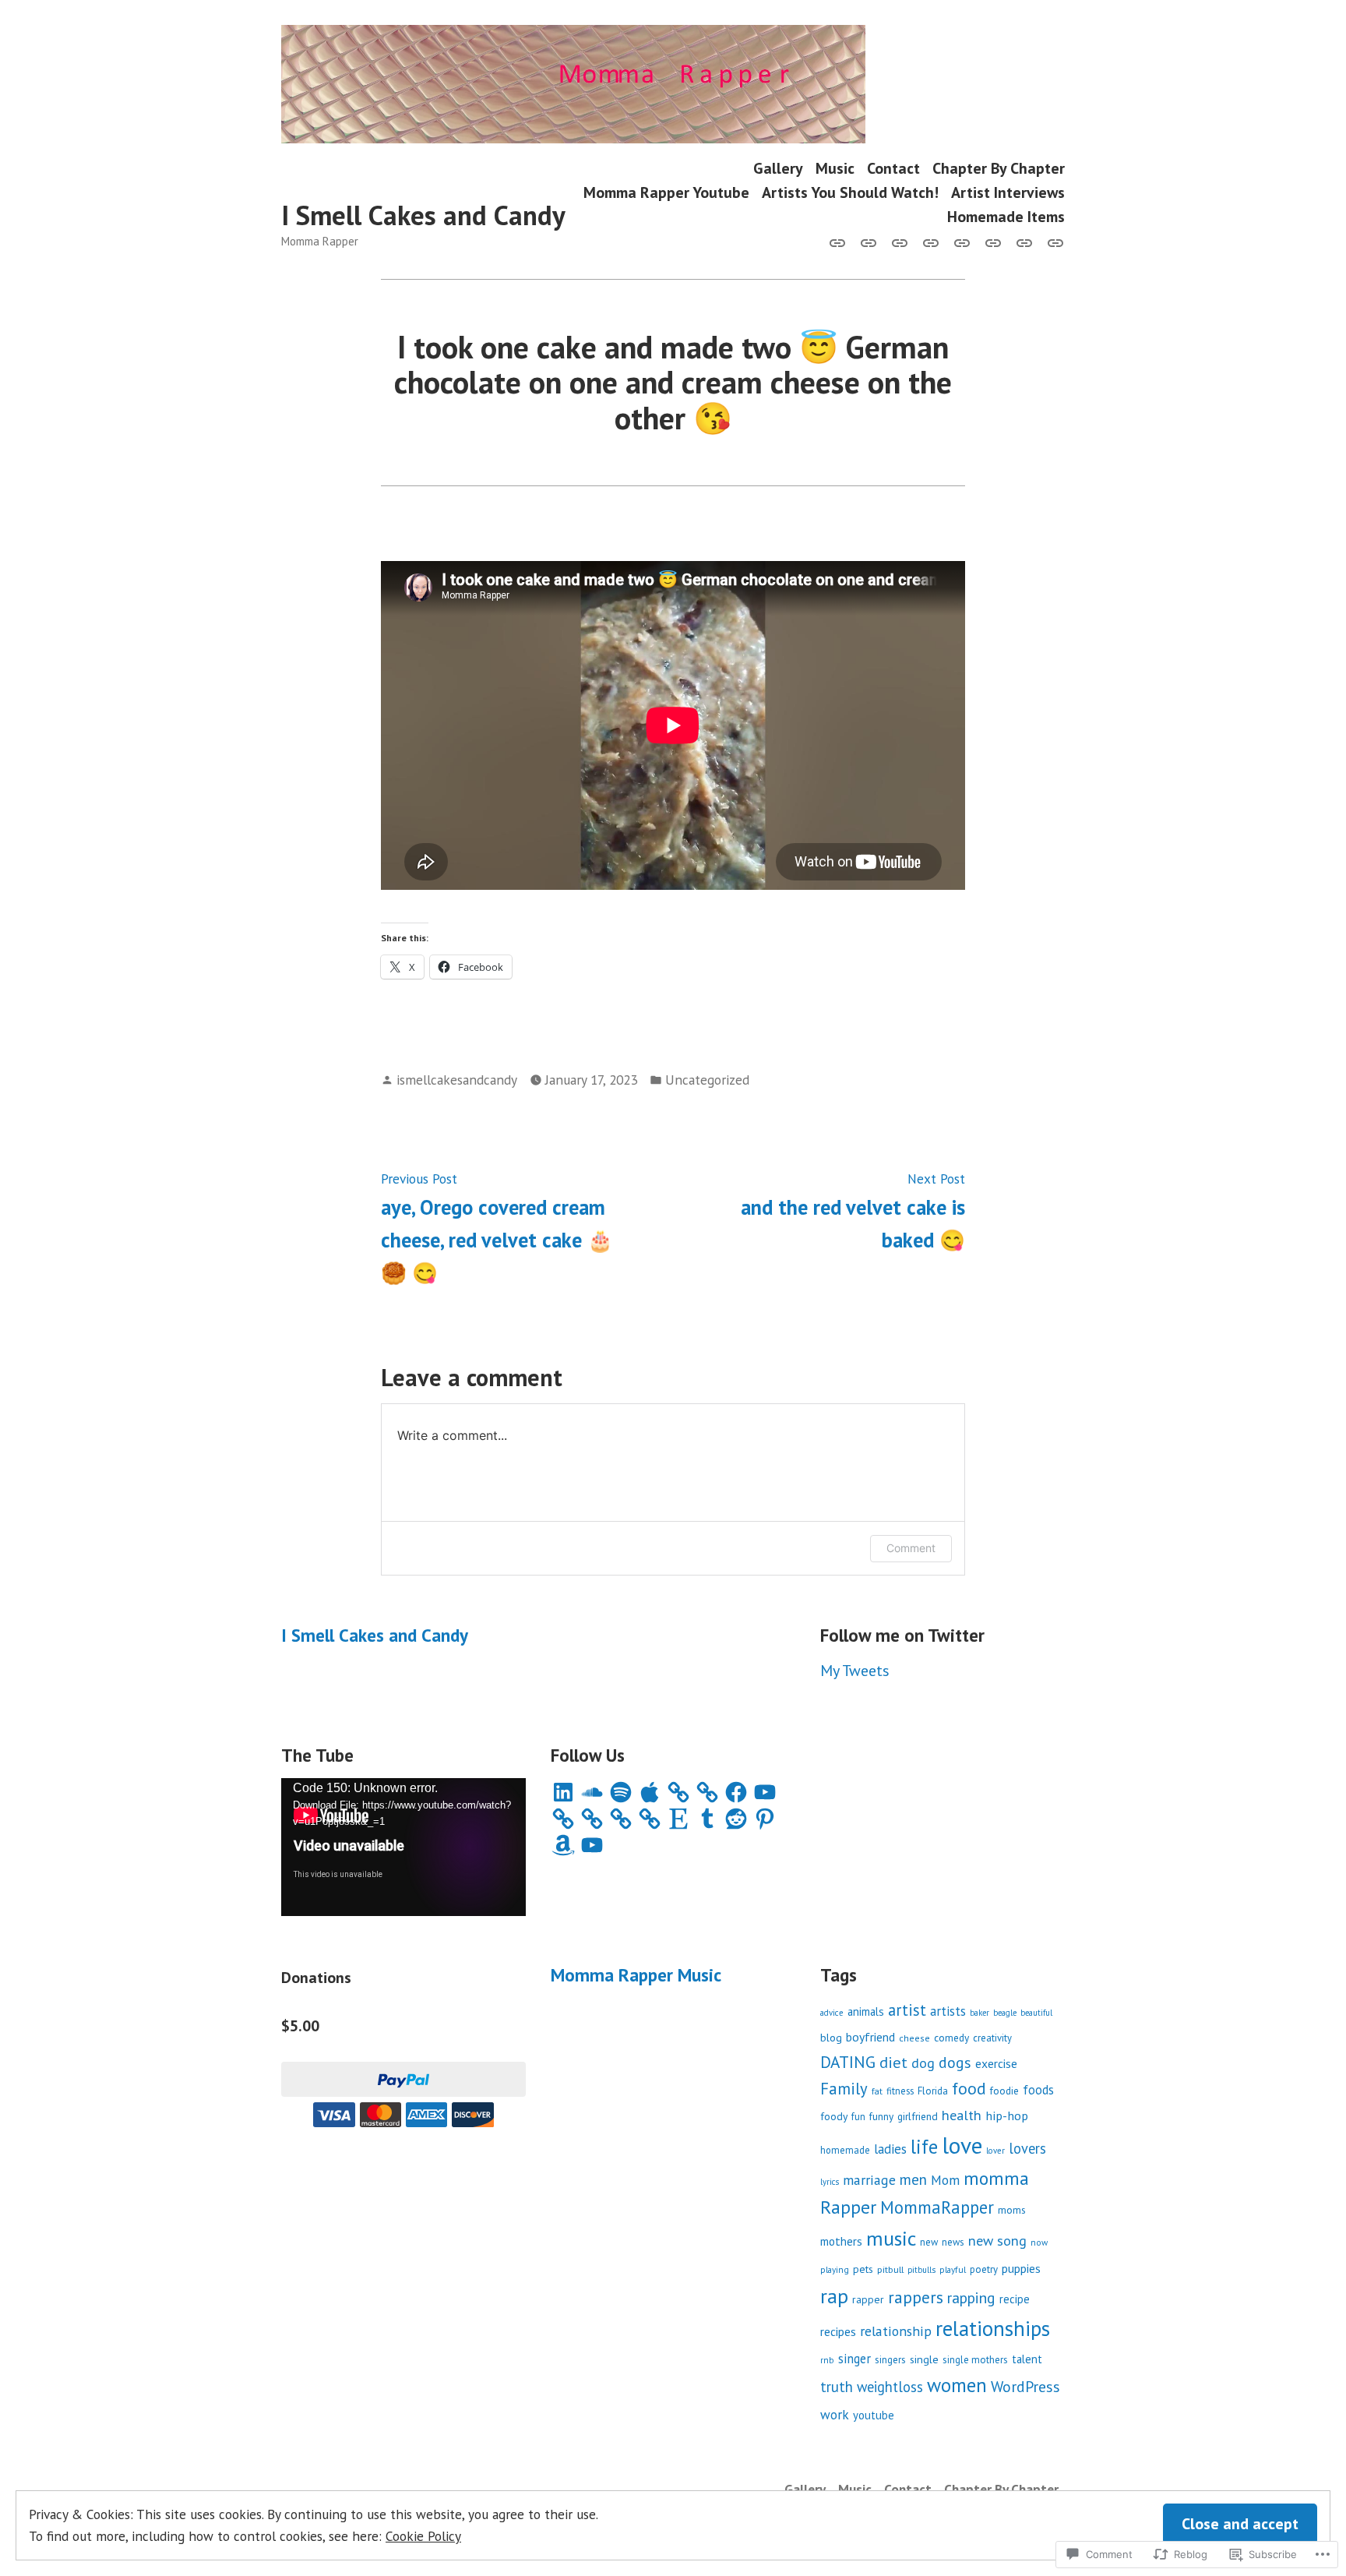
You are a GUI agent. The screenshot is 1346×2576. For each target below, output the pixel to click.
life (924, 2147)
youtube (874, 2415)
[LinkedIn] (563, 1792)
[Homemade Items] (1052, 242)
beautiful (1036, 2013)
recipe (1015, 2299)
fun (858, 2116)
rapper (868, 2299)
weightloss (890, 2387)
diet (893, 2062)
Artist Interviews (1008, 192)
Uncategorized (707, 1080)
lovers (1027, 2148)
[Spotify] (621, 1792)
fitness (900, 2091)
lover (995, 2151)
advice (832, 2013)
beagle (1005, 2013)
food (969, 2088)
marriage (869, 2180)
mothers (841, 2241)
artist (907, 2010)
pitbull (890, 2269)
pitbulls (921, 2270)
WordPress (1025, 2386)
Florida (933, 2091)
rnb (827, 2360)
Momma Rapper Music (636, 1975)
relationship (896, 2331)
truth (837, 2387)
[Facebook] (736, 1792)
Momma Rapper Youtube (666, 192)
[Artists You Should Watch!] (993, 242)
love (962, 2145)
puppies (1021, 2268)
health (962, 2115)
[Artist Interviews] (1024, 242)
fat (877, 2091)
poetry (984, 2269)
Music (835, 168)
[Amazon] (563, 1845)
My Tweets (855, 1671)
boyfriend (870, 2037)
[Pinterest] (765, 1819)
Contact (893, 168)
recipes (838, 2331)
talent (1027, 2359)
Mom (945, 2180)
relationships (993, 2328)
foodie (1004, 2091)
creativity (992, 2038)
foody (834, 2116)
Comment (911, 1548)
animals (866, 2011)
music (891, 2238)
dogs (955, 2063)
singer (854, 2359)
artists (948, 2011)
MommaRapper (937, 2207)
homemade (845, 2150)
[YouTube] (765, 1792)
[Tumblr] (707, 1819)
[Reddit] (736, 1819)
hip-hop (1007, 2115)
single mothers (975, 2360)
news (953, 2242)
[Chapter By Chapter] (931, 242)
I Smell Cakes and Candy (423, 215)
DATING (848, 2062)
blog (831, 2037)
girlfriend (918, 2116)
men (913, 2179)
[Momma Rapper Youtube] (962, 242)
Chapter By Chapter (999, 168)
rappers (916, 2297)
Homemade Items (1006, 217)
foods (1038, 2090)
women (957, 2385)
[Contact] (900, 242)
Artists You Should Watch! (850, 192)
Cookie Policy (423, 2536)
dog (923, 2063)
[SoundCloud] (592, 1792)
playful (953, 2269)
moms (1012, 2210)
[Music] (869, 242)
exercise (996, 2063)
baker (980, 2013)
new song (997, 2241)
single (924, 2359)
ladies (890, 2149)
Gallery (778, 168)
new (929, 2242)
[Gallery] (840, 242)
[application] (403, 1847)
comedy (951, 2038)
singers (890, 2360)
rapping (971, 2297)
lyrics (830, 2182)
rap (834, 2296)
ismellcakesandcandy (457, 1080)
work (835, 2414)
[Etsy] (678, 1819)
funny (881, 2116)
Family (844, 2089)
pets (863, 2269)
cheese (914, 2038)
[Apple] (650, 1792)
